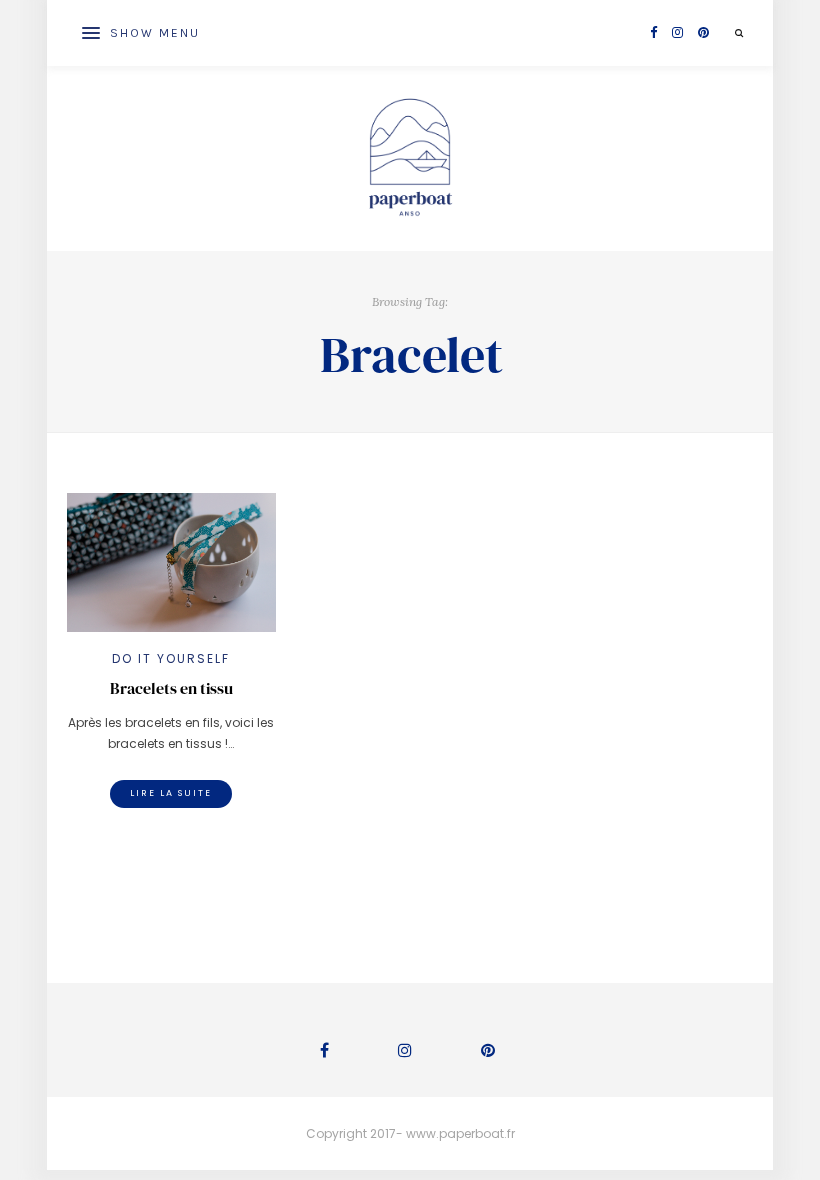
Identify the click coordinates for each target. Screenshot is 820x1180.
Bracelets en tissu (171, 688)
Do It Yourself (171, 658)
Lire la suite (171, 793)
